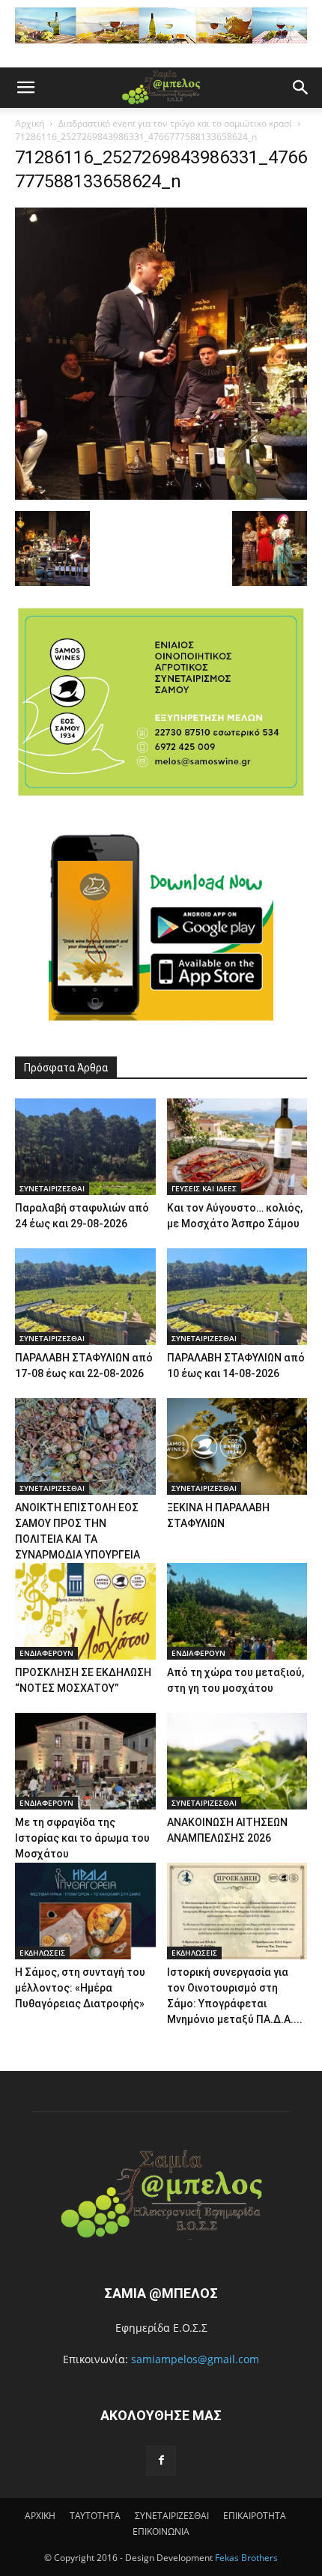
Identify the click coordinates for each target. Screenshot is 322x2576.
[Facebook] (161, 2461)
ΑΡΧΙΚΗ (40, 2516)
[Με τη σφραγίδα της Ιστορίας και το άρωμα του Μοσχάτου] (85, 1761)
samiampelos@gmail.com (195, 2359)
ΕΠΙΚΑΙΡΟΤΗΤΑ (255, 2516)
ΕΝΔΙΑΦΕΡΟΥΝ (46, 1653)
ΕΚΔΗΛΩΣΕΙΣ (42, 1953)
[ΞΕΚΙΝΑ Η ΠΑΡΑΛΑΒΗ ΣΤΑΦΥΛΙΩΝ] (237, 1446)
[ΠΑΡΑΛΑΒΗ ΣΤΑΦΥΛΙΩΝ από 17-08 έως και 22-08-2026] (85, 1297)
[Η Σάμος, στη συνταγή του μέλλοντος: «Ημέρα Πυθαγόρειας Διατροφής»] (85, 1911)
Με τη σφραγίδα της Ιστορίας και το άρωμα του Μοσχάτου (82, 1838)
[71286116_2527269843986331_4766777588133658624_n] (161, 496)
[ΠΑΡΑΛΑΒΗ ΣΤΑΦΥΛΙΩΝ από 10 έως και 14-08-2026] (237, 1297)
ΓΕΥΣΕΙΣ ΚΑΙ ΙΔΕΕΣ (204, 1188)
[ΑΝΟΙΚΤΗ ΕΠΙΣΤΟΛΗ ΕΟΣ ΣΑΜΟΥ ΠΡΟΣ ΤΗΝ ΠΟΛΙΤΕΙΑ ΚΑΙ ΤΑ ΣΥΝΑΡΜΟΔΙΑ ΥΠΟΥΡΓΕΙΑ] (85, 1446)
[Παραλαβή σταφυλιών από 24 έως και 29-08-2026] (85, 1147)
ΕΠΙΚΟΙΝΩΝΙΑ (161, 2531)
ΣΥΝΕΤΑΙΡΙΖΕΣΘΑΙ (52, 1188)
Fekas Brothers (245, 2558)
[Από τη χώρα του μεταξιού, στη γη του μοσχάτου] (237, 1611)
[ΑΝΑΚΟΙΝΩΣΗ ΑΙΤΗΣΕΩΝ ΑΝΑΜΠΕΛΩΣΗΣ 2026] (237, 1761)
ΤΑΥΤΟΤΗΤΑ (95, 2516)
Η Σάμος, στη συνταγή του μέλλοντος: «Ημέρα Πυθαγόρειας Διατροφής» (80, 1988)
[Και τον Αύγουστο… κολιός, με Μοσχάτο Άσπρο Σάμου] (237, 1147)
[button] (25, 88)
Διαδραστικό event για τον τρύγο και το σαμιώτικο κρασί (175, 123)
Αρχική (30, 123)
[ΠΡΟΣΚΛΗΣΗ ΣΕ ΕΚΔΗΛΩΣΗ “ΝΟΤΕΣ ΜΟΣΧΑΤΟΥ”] (85, 1611)
